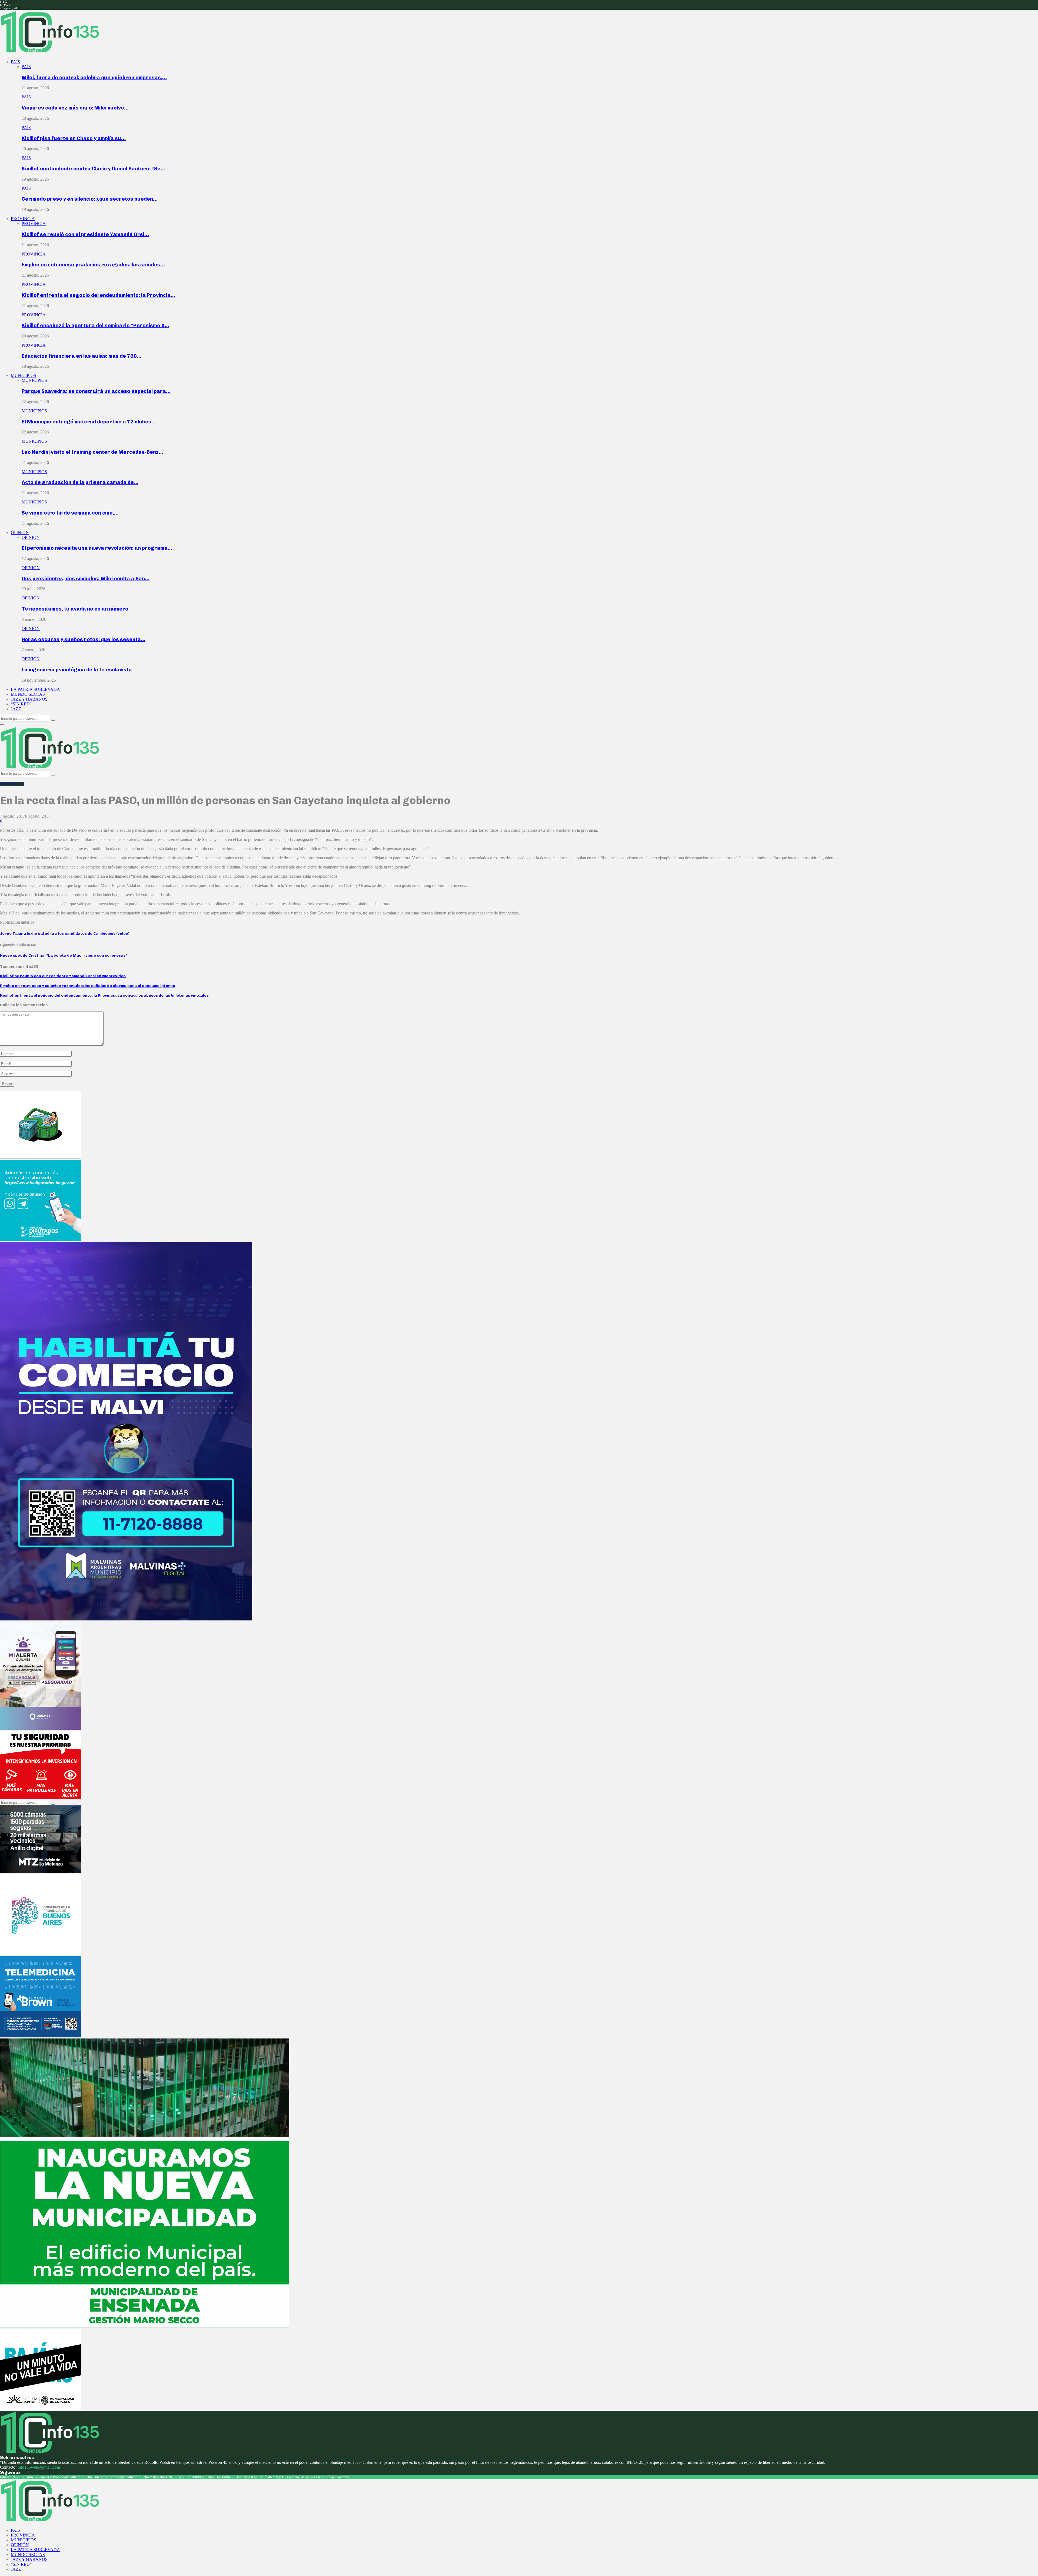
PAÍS (15, 62)
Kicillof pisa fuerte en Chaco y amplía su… (74, 138)
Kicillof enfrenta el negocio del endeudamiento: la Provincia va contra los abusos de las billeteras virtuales (104, 995)
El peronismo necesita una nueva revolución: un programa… (97, 548)
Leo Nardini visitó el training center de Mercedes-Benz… (92, 452)
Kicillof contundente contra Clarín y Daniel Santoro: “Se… (93, 169)
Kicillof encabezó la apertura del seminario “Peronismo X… (95, 325)
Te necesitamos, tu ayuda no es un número (76, 609)
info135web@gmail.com (39, 2467)
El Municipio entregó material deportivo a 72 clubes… (89, 422)
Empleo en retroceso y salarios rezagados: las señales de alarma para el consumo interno (88, 986)
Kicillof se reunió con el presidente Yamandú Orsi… (85, 234)
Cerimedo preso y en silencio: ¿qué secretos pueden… (90, 199)
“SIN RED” (21, 704)
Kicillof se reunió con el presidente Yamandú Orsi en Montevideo (63, 976)
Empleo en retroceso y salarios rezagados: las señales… (93, 265)
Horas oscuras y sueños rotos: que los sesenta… (84, 639)
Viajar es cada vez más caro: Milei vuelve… (75, 108)
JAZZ (16, 709)
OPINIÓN (20, 533)
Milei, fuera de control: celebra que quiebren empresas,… (94, 77)
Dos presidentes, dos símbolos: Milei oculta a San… (86, 578)
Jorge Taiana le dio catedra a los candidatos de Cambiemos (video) (65, 934)
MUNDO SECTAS (28, 694)
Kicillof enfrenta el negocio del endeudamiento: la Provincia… (98, 295)
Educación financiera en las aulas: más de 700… (81, 356)
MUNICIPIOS (24, 375)
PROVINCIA (23, 219)
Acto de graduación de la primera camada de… (80, 482)
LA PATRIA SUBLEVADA (35, 689)
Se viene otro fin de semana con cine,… (70, 513)
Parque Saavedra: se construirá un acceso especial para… (96, 391)
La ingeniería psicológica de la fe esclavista (77, 670)
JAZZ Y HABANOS (29, 699)
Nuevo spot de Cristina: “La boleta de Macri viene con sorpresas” (64, 955)
